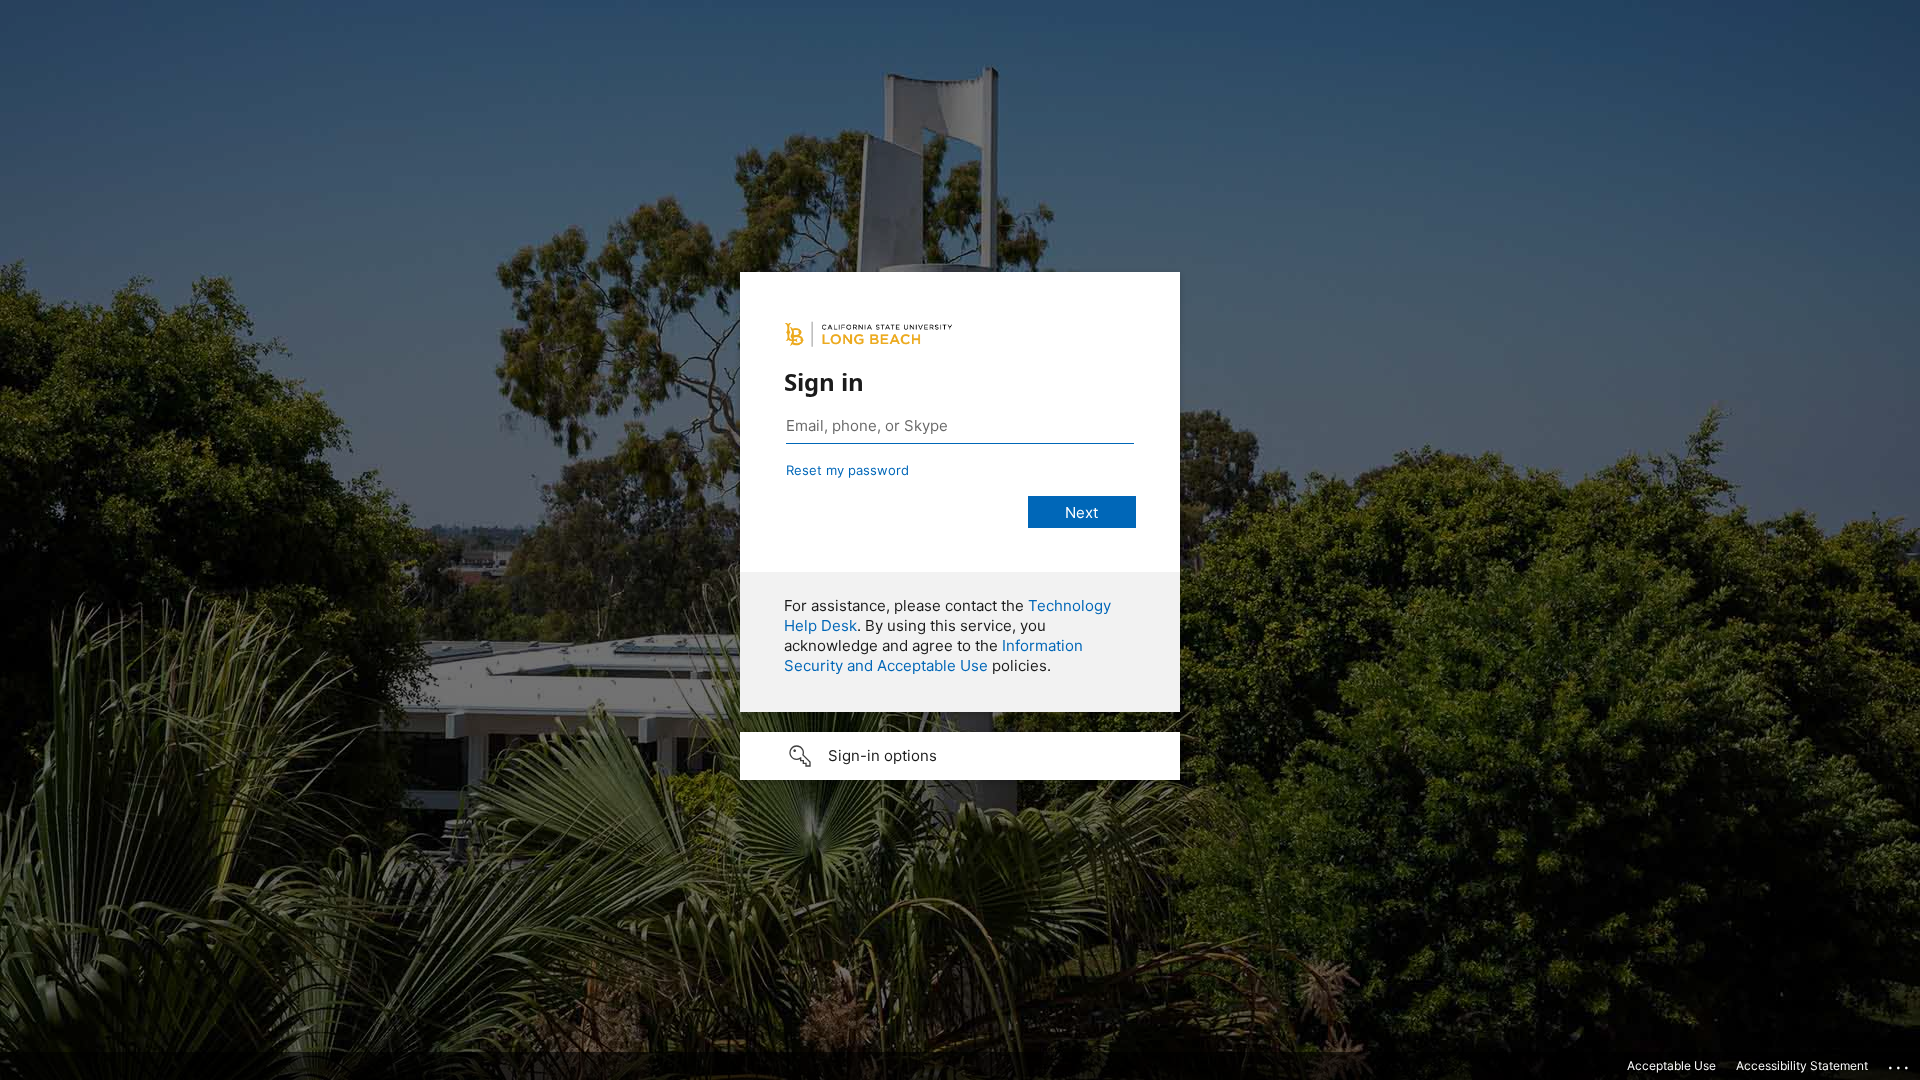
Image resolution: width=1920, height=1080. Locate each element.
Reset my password (847, 470)
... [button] (1900, 1063)
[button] (960, 756)
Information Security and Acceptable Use (933, 655)
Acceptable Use (1671, 1065)
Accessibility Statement (1802, 1065)
